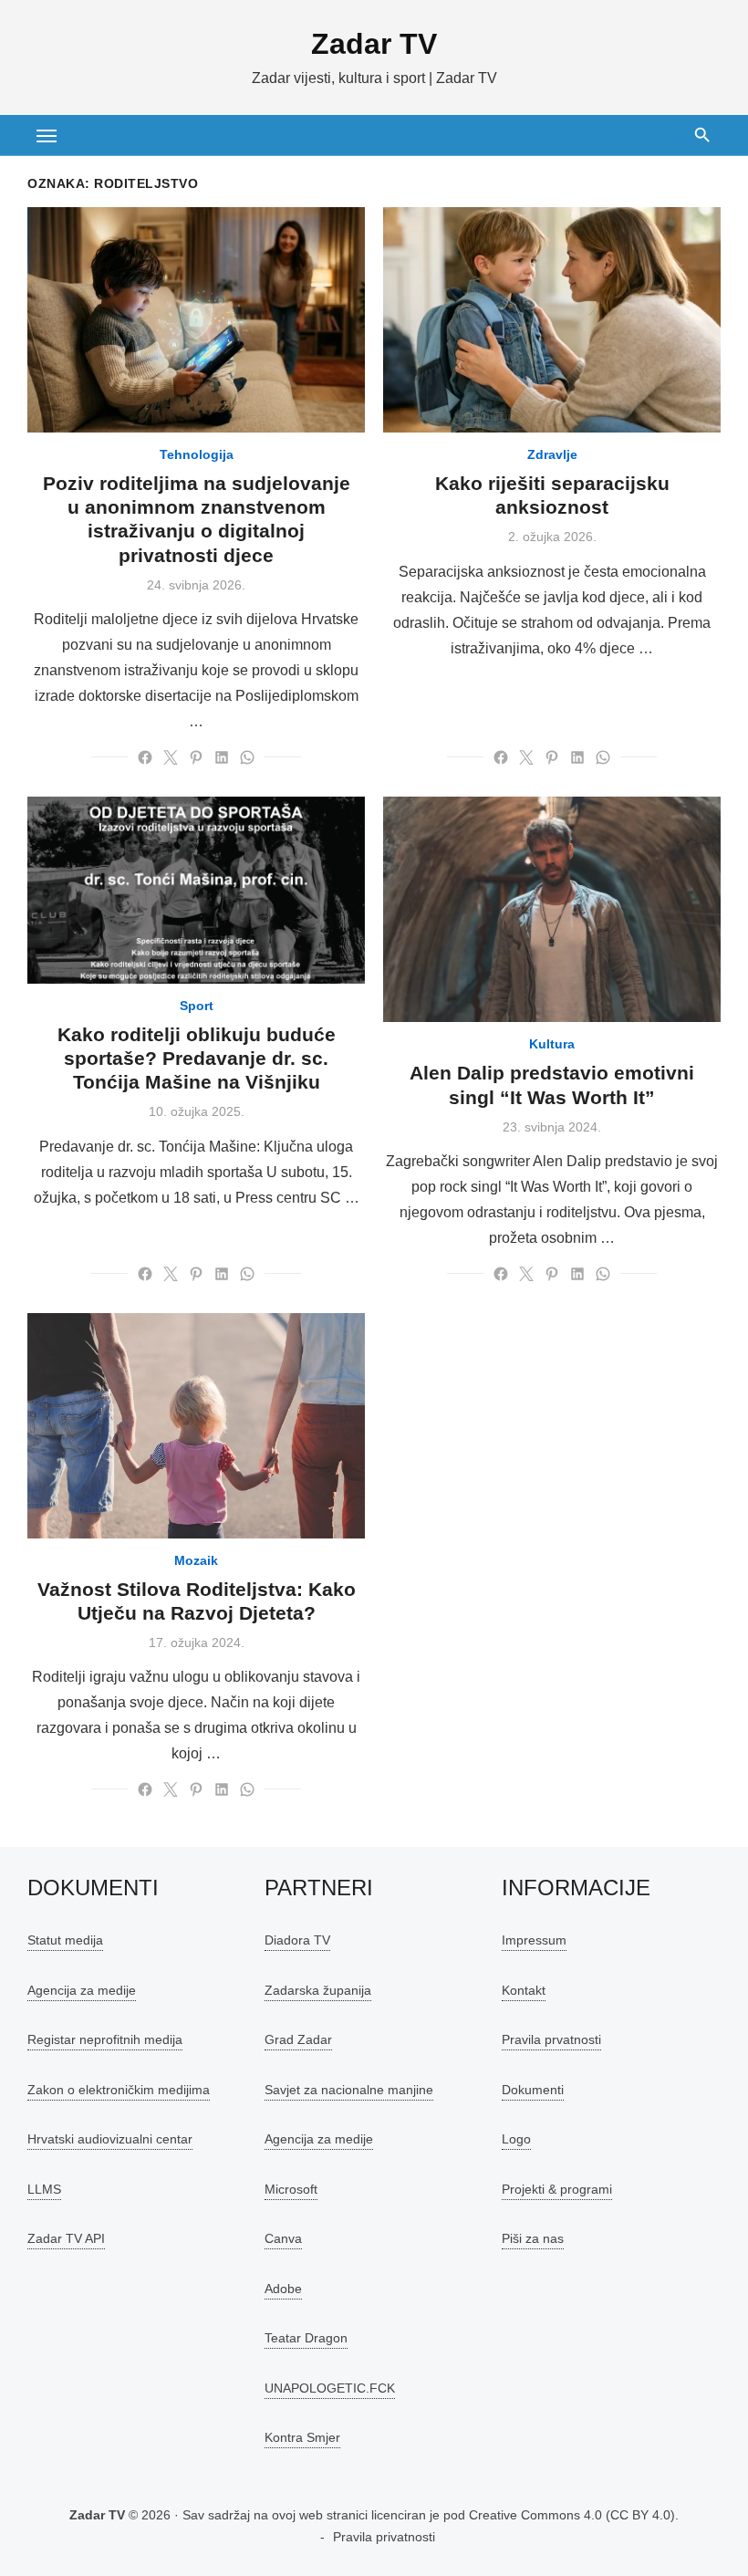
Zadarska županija (318, 1990)
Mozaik (196, 1560)
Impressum (534, 1940)
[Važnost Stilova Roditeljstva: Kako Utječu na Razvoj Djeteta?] (196, 1426)
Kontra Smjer (302, 2437)
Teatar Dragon (306, 2338)
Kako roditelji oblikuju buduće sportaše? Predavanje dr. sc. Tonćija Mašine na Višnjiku (197, 1059)
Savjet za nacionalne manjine (349, 2090)
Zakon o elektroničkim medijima (119, 2090)
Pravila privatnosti (384, 2537)
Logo (516, 2139)
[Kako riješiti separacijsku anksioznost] (552, 320)
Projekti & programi (557, 2189)
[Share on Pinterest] (196, 757)
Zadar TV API (66, 2238)
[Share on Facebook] (145, 757)
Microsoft (291, 2189)
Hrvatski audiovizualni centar (110, 2139)
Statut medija (65, 1940)
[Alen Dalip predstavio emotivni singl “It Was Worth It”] (552, 909)
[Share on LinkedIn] (222, 757)
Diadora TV (297, 1940)
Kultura (552, 1044)
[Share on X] (171, 757)
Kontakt (524, 1990)
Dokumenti (533, 2090)
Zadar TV (374, 44)
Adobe (283, 2289)
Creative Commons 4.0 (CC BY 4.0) (572, 2515)
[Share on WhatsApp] (247, 757)
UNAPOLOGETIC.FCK (330, 2388)
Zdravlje (552, 454)
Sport (197, 1006)
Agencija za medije (82, 1990)
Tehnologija (197, 454)
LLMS (44, 2189)
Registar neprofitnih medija (105, 2039)
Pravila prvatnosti (551, 2039)
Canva (283, 2238)
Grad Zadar (298, 2039)
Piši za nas (533, 2238)
